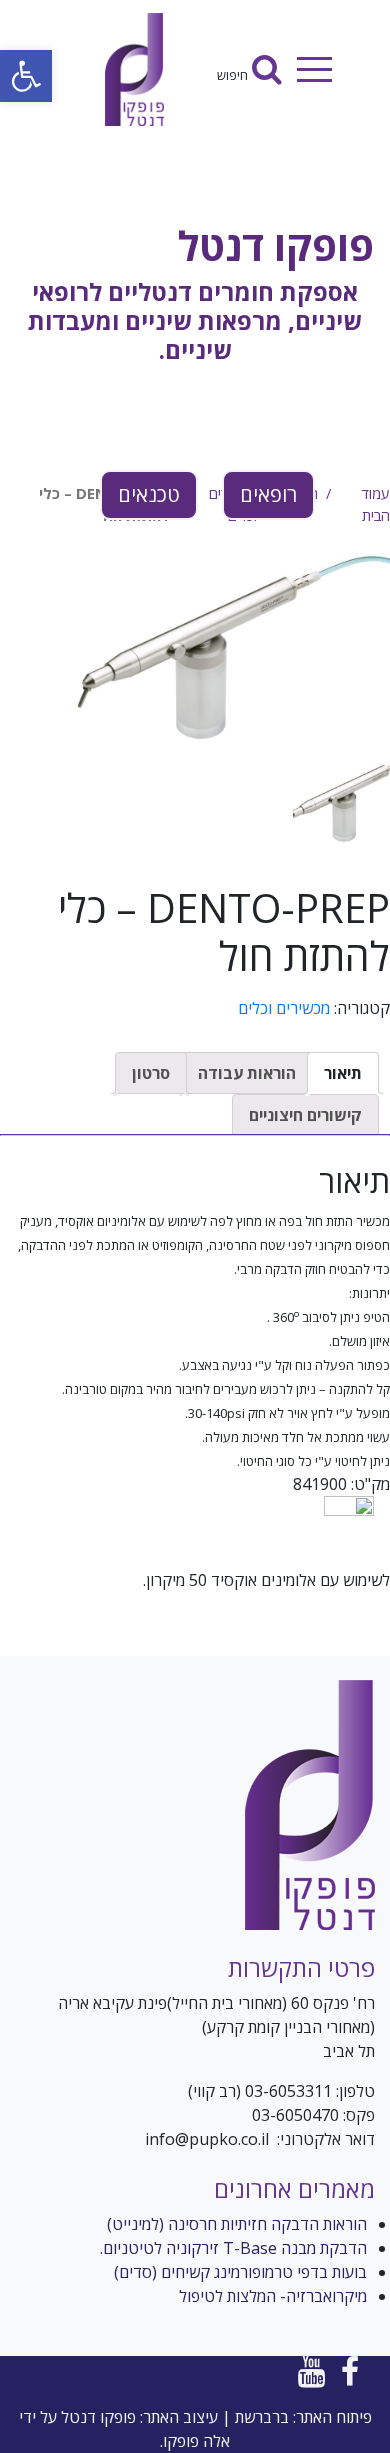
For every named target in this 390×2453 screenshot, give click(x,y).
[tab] (343, 1073)
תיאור (343, 1073)
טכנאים (149, 494)
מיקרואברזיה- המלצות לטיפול (273, 2296)
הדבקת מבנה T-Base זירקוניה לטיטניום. (233, 2248)
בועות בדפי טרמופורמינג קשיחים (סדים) (240, 2272)
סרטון (151, 1073)
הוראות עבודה (247, 1073)
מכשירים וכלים (284, 1008)
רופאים (268, 494)
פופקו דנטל (276, 245)
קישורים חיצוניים (305, 1115)
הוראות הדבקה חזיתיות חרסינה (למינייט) (237, 2224)
